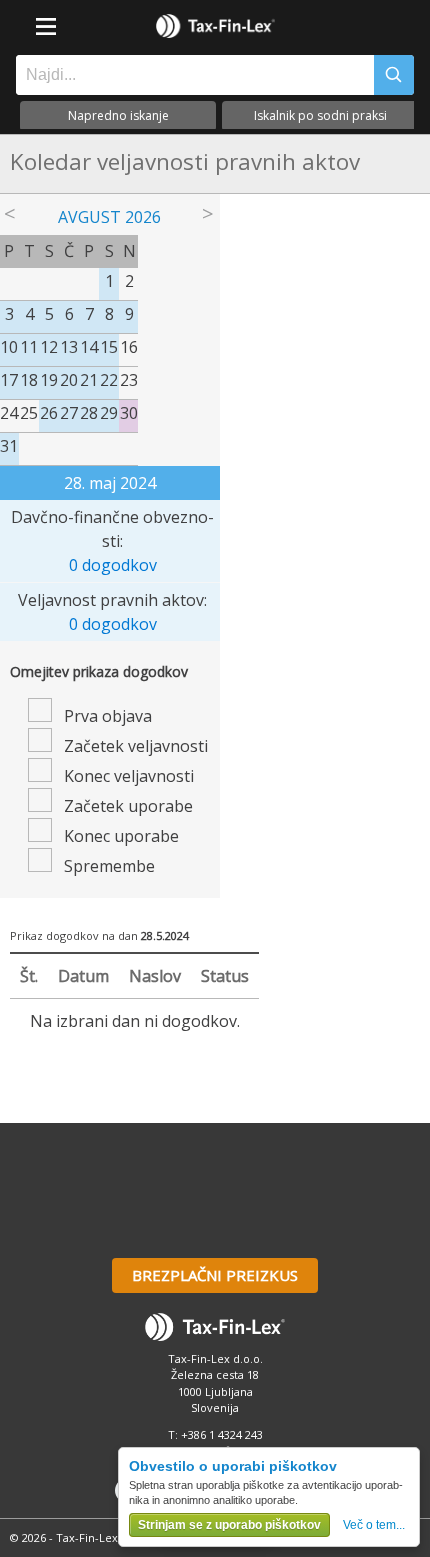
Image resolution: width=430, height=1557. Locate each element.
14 (89, 347)
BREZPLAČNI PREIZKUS (215, 1275)
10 (9, 347)
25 (29, 413)
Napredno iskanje (118, 115)
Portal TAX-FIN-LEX (215, 26)
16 (129, 347)
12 (49, 347)
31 (9, 446)
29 (109, 413)
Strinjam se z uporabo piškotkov (229, 1525)
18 (29, 380)
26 (49, 413)
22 (109, 380)
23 (129, 380)
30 (129, 413)
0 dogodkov (113, 565)
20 (69, 380)
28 (89, 413)
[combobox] (190, 75)
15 (109, 347)
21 (89, 380)
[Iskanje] (394, 75)
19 (49, 380)
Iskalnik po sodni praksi (320, 115)
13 (69, 347)
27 (69, 413)
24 (9, 413)
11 (29, 347)
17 (9, 380)
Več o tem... (374, 1525)
